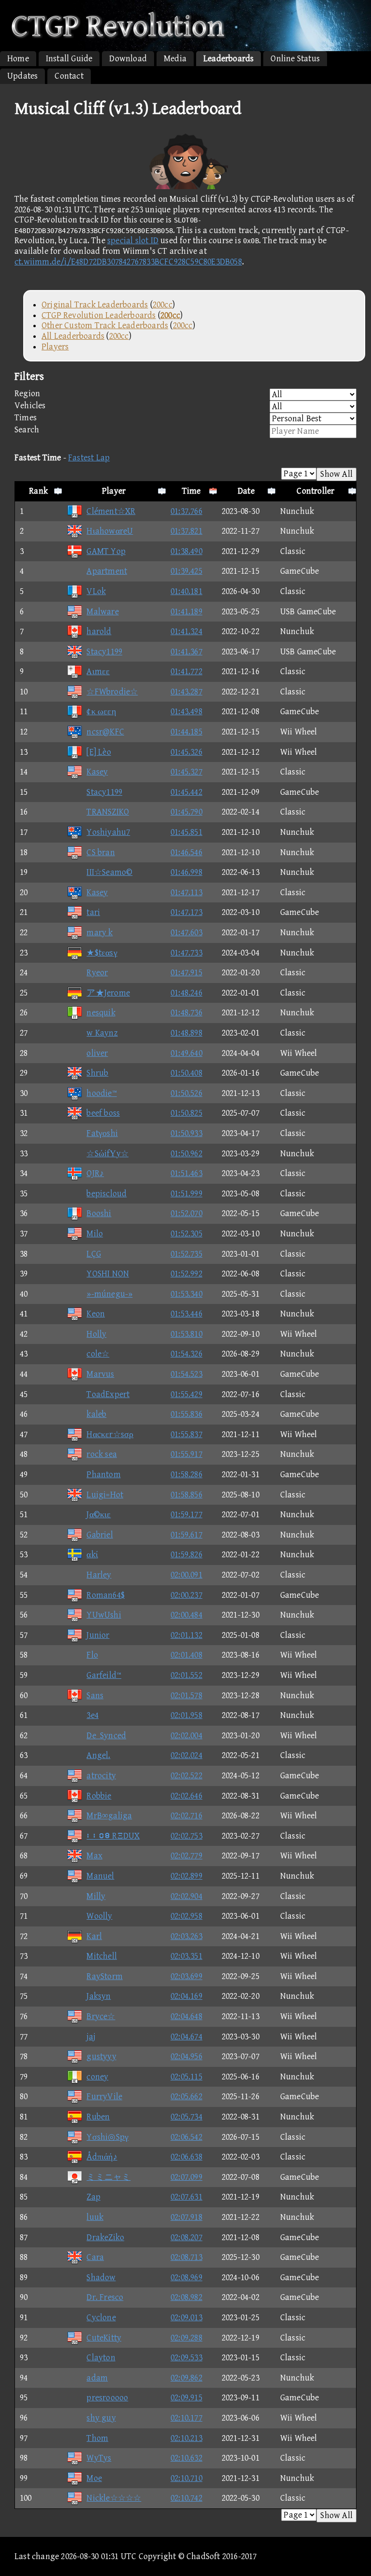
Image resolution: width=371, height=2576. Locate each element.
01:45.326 (186, 752)
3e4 (93, 1715)
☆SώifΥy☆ (107, 1154)
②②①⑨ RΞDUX (113, 1836)
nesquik (101, 1013)
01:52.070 (186, 1213)
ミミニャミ (108, 2177)
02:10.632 (186, 2458)
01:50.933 (186, 1133)
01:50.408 (186, 1073)
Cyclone (101, 2318)
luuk (95, 2217)
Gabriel (100, 1535)
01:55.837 (186, 1434)
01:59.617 (186, 1535)
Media (175, 59)
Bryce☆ (101, 2016)
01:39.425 (186, 571)
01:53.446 (186, 1314)
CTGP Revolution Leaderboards (99, 315)
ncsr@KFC (105, 732)
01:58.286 (186, 1475)
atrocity (101, 1776)
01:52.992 (186, 1274)
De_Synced (106, 1736)
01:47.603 (186, 933)
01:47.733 (186, 953)
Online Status (295, 59)
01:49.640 (186, 1053)
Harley (99, 1575)
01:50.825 (186, 1113)
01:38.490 (186, 551)
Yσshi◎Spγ (107, 2137)
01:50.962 (186, 1154)
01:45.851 (186, 832)
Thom (97, 2438)
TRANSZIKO (108, 812)
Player (114, 491)
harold (99, 631)
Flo (92, 1655)
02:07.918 (186, 2217)
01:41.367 (186, 652)
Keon (96, 1314)
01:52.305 (186, 1234)
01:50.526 (186, 1093)
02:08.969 (186, 2278)
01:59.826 (186, 1555)
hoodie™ (101, 1093)
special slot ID (133, 241)
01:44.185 (186, 732)
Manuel (100, 1876)
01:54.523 (186, 1374)
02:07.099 (186, 2177)
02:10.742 (186, 2498)
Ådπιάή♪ (102, 2157)
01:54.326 (186, 1354)
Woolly (99, 1916)
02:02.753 (186, 1836)
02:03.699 (186, 1976)
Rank (38, 491)
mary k (100, 933)
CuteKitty (104, 2338)
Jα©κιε (99, 1515)
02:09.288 (186, 2338)
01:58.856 (186, 1495)
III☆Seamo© (109, 872)
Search (27, 430)
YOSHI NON (108, 1274)
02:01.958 (186, 1715)
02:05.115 (186, 2077)
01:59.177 (186, 1515)
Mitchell (102, 1956)
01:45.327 (186, 772)
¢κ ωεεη (101, 712)
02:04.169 (186, 1996)
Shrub (97, 1073)
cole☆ (98, 1354)
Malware (102, 612)
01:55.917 (186, 1454)
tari (93, 912)
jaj (91, 2037)
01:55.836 (186, 1414)
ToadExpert (108, 1394)
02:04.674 (186, 2037)
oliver (97, 1053)
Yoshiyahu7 (108, 832)
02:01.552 (186, 1675)
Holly (96, 1334)
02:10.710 (186, 2478)
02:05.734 (186, 2117)
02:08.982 (186, 2297)
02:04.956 (186, 2057)
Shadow (101, 2278)
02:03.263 (186, 1936)
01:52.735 (186, 1254)
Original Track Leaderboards (95, 305)
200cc (163, 305)
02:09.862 (186, 2378)
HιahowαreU (110, 531)
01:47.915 (186, 973)
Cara (95, 2257)
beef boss (103, 1113)
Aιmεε (98, 672)
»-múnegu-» (109, 1294)
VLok (96, 591)
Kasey (97, 772)
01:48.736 (186, 1013)
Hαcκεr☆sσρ (110, 1434)
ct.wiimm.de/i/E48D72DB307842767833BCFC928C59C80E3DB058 (128, 262)
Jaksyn (99, 1996)
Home (18, 59)
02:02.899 (186, 1876)
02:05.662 (186, 2097)
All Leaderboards (73, 336)
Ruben (98, 2117)
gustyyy (101, 2057)
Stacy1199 (104, 652)
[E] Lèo (99, 752)
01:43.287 (186, 692)
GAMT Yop (106, 551)
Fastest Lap (89, 458)
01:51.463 (186, 1173)
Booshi (99, 1213)
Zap (93, 2197)
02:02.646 (186, 1796)
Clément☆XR (111, 511)
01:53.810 (186, 1334)
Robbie (99, 1796)
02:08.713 (186, 2257)
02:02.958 (186, 1916)
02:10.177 (186, 2418)
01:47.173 (186, 912)
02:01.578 (186, 1696)
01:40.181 (186, 591)
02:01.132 (186, 1635)
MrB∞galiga (109, 1816)
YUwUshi (104, 1615)
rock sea (102, 1454)
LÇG (94, 1254)
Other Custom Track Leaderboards (105, 325)
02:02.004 (186, 1736)
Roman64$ (106, 1595)
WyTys (99, 2458)
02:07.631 (186, 2197)
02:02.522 (186, 1776)
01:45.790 (186, 812)
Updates (22, 76)
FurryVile (104, 2097)
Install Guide (69, 59)
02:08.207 (186, 2237)
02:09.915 (186, 2398)
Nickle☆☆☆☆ (114, 2498)
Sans (95, 1696)
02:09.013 (186, 2318)
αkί (92, 1555)
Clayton (101, 2358)
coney (97, 2077)
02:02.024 (186, 1755)
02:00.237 (186, 1595)
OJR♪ (95, 1173)
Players (55, 347)
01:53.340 (186, 1294)
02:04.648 (186, 2016)
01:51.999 (186, 1194)
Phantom (103, 1475)
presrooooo (107, 2398)
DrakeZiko (105, 2237)
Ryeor (97, 973)
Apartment (107, 571)
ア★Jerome (108, 993)
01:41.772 (186, 672)
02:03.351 (186, 1956)
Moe (94, 2478)
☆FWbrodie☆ (112, 692)
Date (246, 491)
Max (94, 1856)
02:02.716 (186, 1816)
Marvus (100, 1374)
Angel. (98, 1755)
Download (128, 59)
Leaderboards (228, 59)
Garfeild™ (104, 1675)
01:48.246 (186, 993)
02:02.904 (186, 1896)
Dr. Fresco (105, 2297)
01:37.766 (186, 511)
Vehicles (30, 406)
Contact (69, 76)
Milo (95, 1234)
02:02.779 (186, 1856)
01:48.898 (186, 1033)
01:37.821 (186, 531)
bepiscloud (107, 1194)
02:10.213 (186, 2438)
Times (26, 418)
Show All (336, 474)
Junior (98, 1635)
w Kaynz (102, 1033)
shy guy (101, 2418)
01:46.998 (186, 872)
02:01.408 (186, 1655)
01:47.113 (186, 893)
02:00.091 (186, 1575)
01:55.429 (186, 1394)
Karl (94, 1936)
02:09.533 (186, 2358)
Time (192, 491)
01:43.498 (186, 712)
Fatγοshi (102, 1133)
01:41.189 (186, 612)
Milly (96, 1896)
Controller (315, 491)
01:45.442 (186, 792)
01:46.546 (186, 852)
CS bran (100, 852)
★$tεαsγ (102, 953)
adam (97, 2378)
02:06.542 (186, 2137)
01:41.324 (186, 631)
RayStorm (105, 1976)
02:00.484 (186, 1615)
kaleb (96, 1414)
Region (27, 394)
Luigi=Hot (105, 1495)
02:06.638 (186, 2157)
